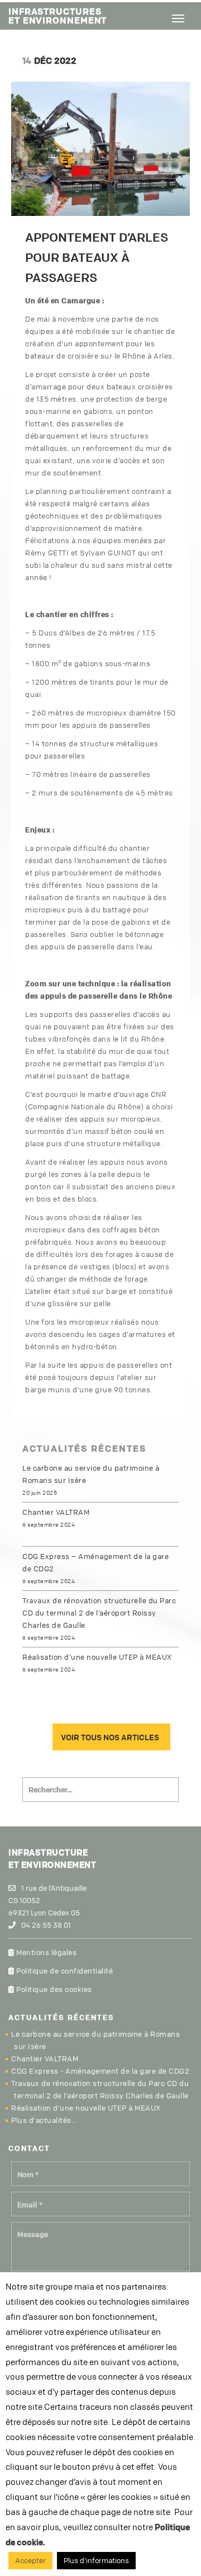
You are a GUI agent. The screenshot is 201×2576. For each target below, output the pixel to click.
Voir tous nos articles (110, 1737)
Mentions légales (46, 1952)
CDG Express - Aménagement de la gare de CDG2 (100, 2071)
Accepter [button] (30, 2560)
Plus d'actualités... (44, 2120)
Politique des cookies (53, 1989)
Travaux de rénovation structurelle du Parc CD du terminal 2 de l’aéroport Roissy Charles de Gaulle (99, 1613)
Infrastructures (58, 15)
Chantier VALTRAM (56, 1512)
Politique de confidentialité (64, 1971)
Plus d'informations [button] (96, 2560)
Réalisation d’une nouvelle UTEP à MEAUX (97, 1657)
